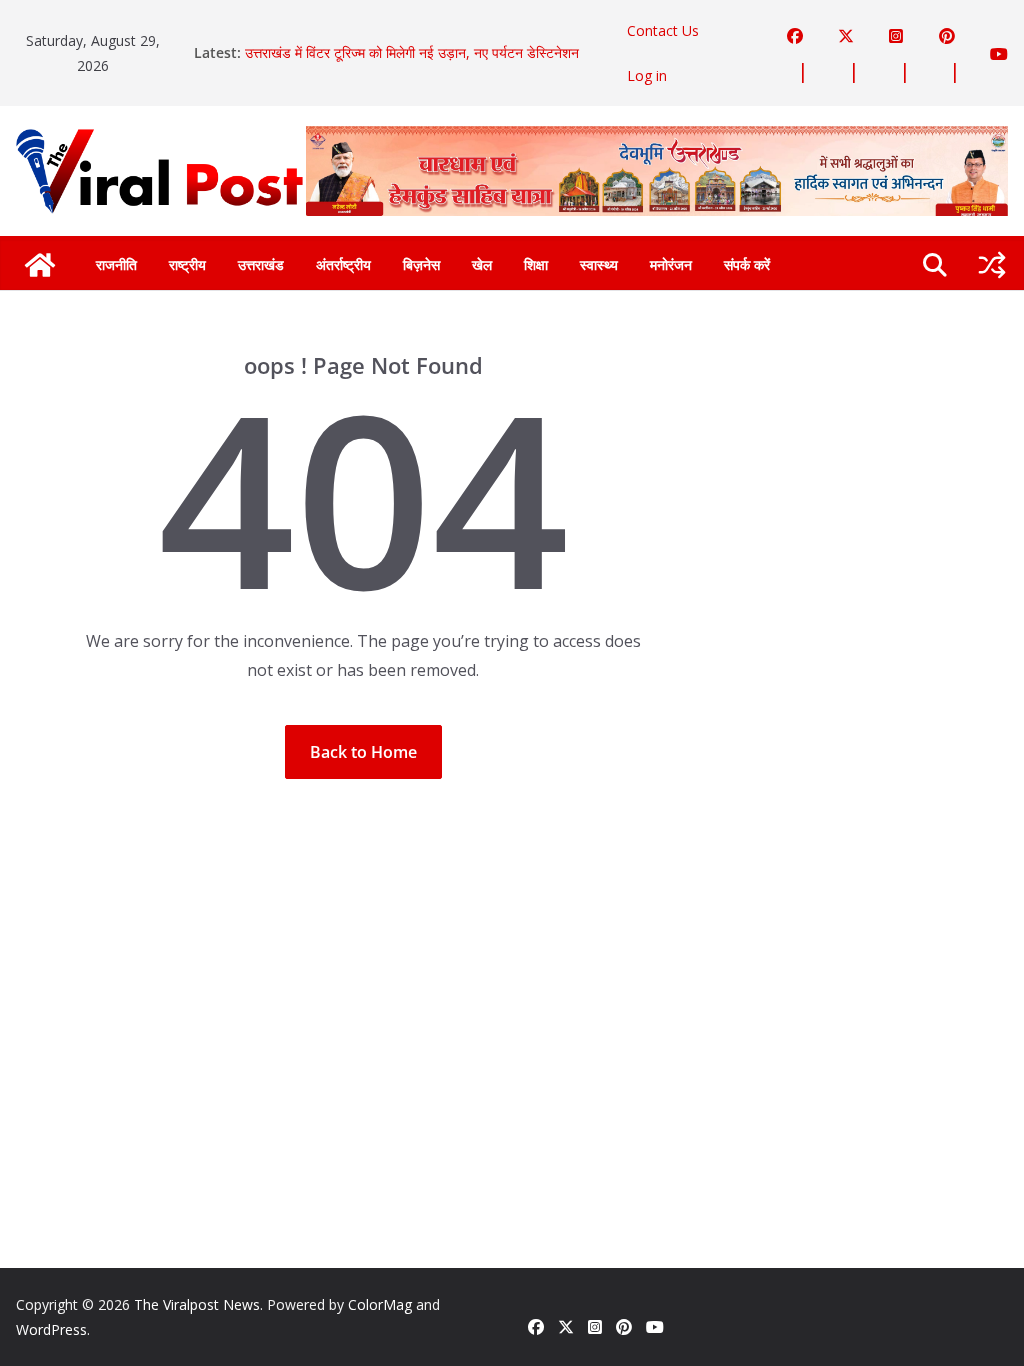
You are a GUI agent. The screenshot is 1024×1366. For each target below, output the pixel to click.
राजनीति (116, 264)
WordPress (51, 1329)
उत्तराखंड (261, 264)
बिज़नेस (421, 264)
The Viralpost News (197, 1304)
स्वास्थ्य (599, 264)
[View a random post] (992, 265)
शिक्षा (536, 264)
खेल (482, 264)
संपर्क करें (747, 264)
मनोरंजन (671, 264)
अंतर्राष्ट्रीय (343, 264)
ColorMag (380, 1304)
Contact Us (663, 30)
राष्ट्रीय (187, 264)
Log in (647, 75)
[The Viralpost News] (40, 265)
